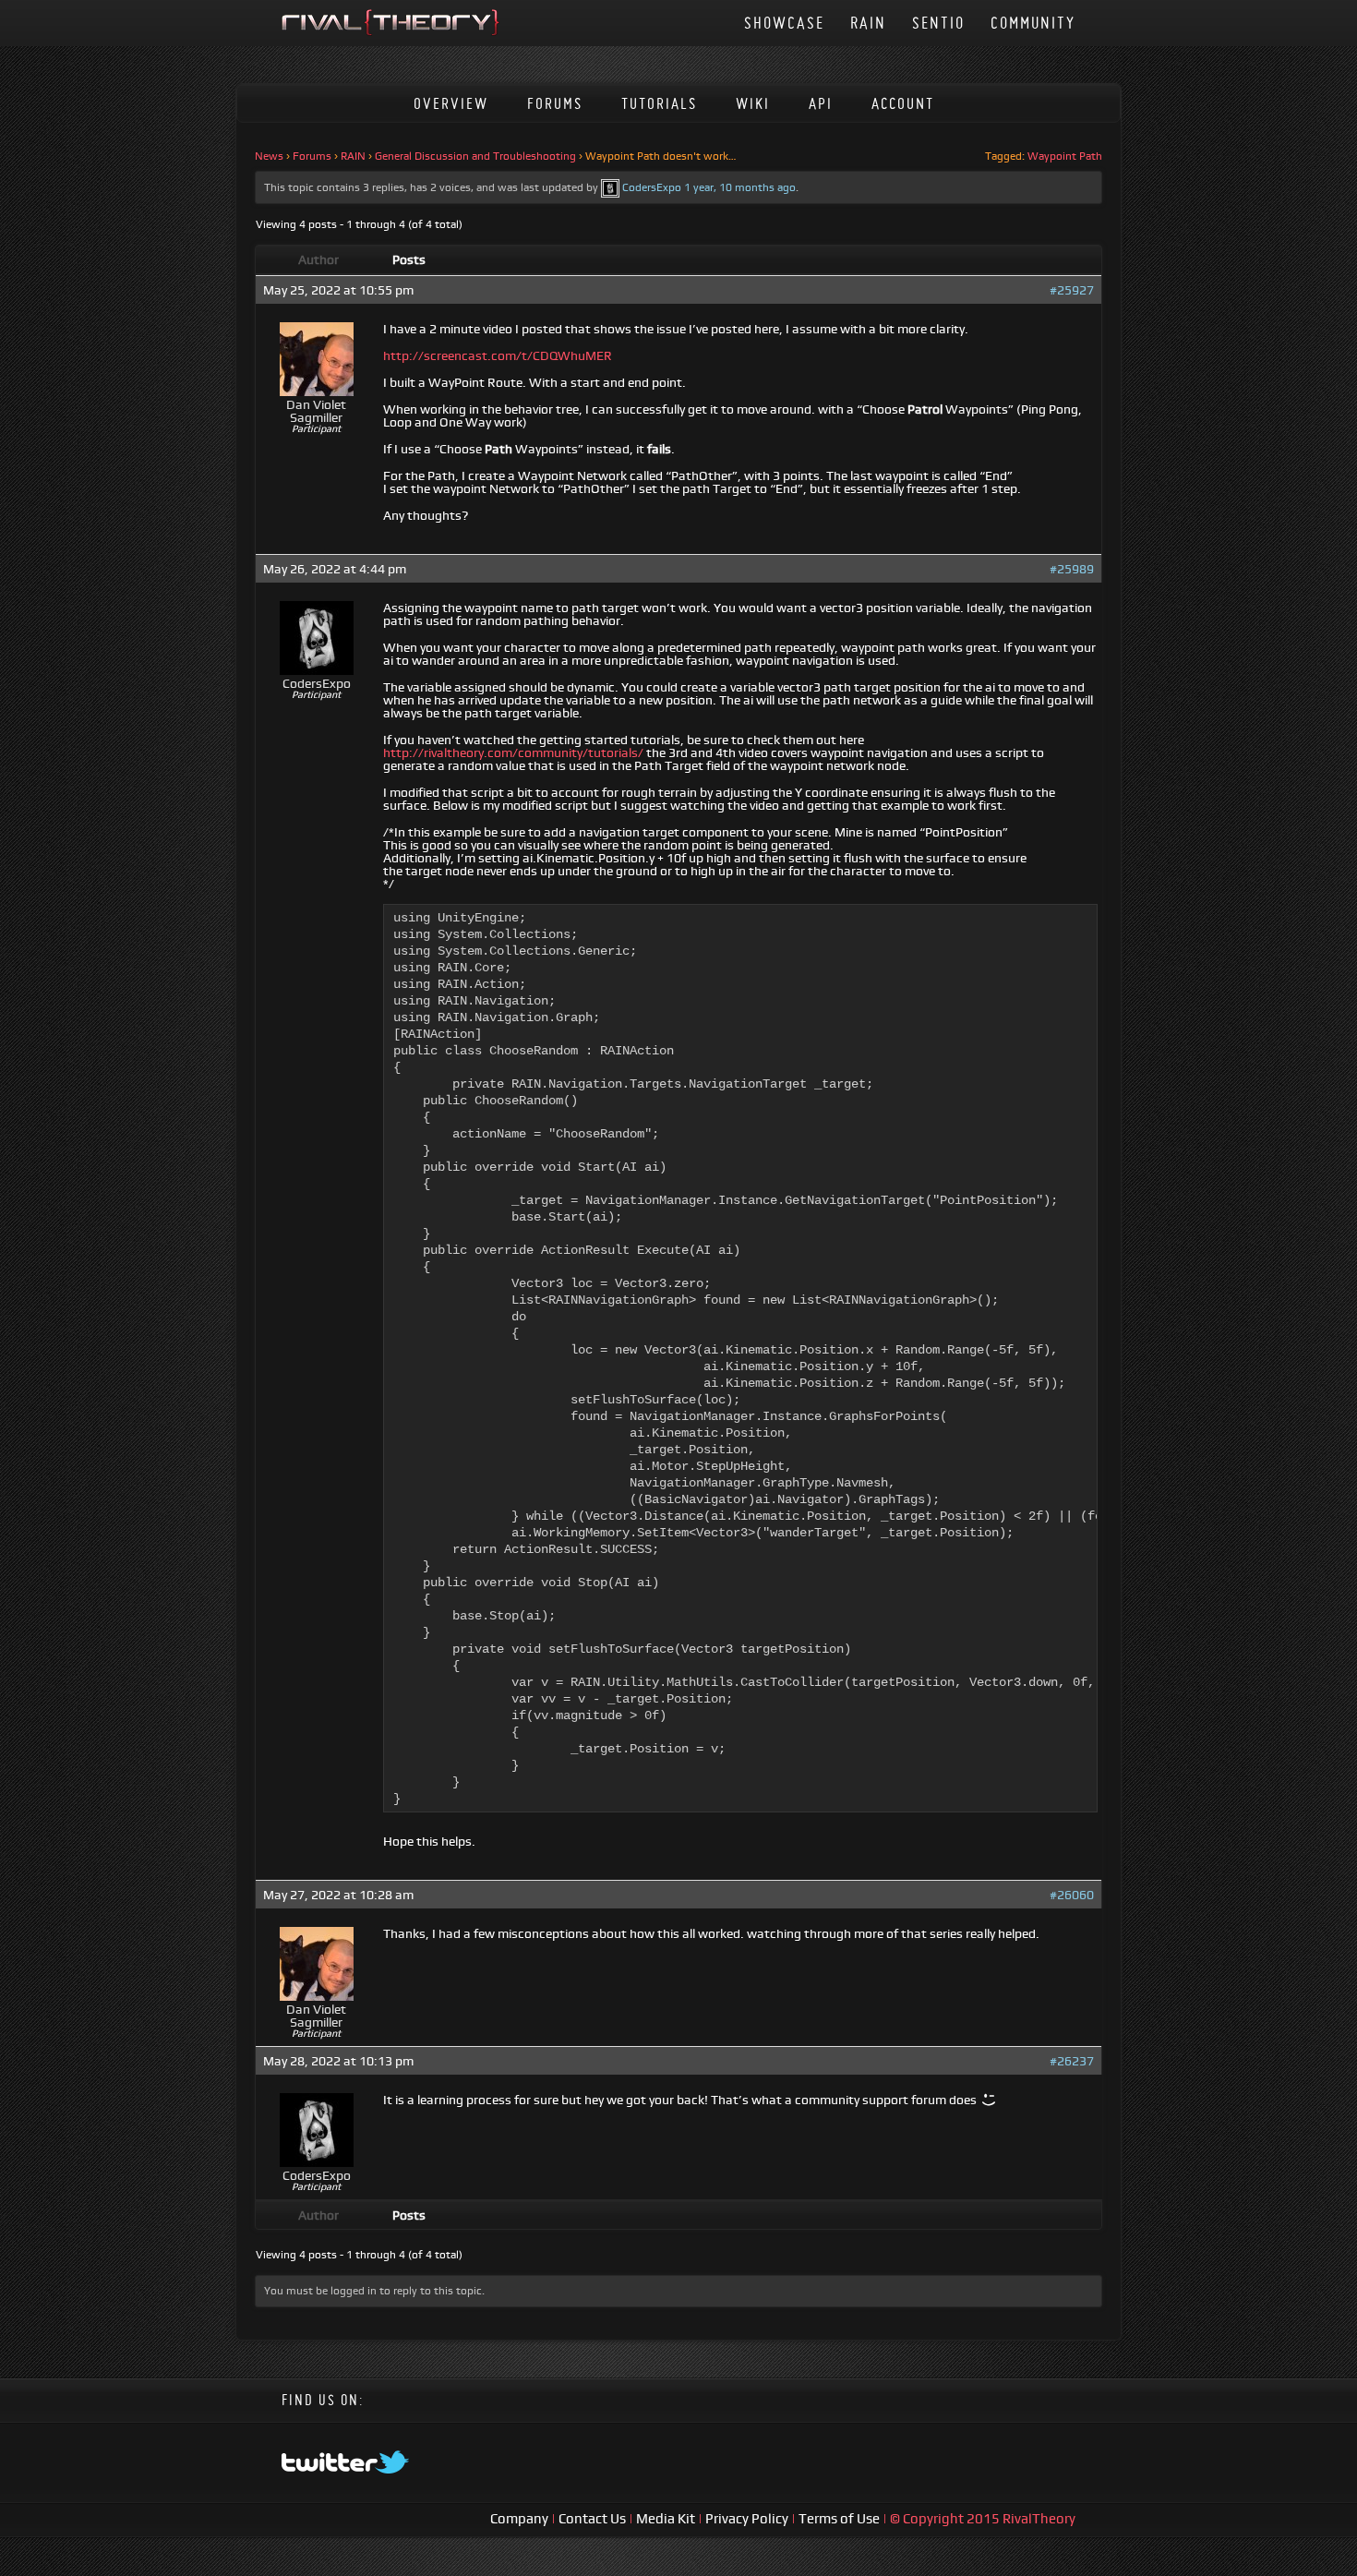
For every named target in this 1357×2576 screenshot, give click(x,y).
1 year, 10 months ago (740, 187)
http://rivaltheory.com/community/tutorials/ (513, 752)
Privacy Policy (748, 2518)
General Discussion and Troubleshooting (475, 156)
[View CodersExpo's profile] (610, 187)
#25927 (1072, 290)
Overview (451, 103)
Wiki (753, 103)
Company (521, 2518)
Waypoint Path (1065, 156)
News (269, 156)
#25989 (1072, 569)
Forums (555, 103)
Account (903, 103)
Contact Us (592, 2518)
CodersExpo (652, 187)
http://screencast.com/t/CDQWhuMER (498, 355)
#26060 (1072, 1895)
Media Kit (667, 2518)
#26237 (1072, 2061)
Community (1033, 23)
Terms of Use (841, 2518)
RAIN (868, 23)
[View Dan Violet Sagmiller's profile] (317, 391)
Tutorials (659, 103)
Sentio (938, 23)
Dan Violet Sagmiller (316, 411)
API (821, 103)
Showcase (784, 23)
